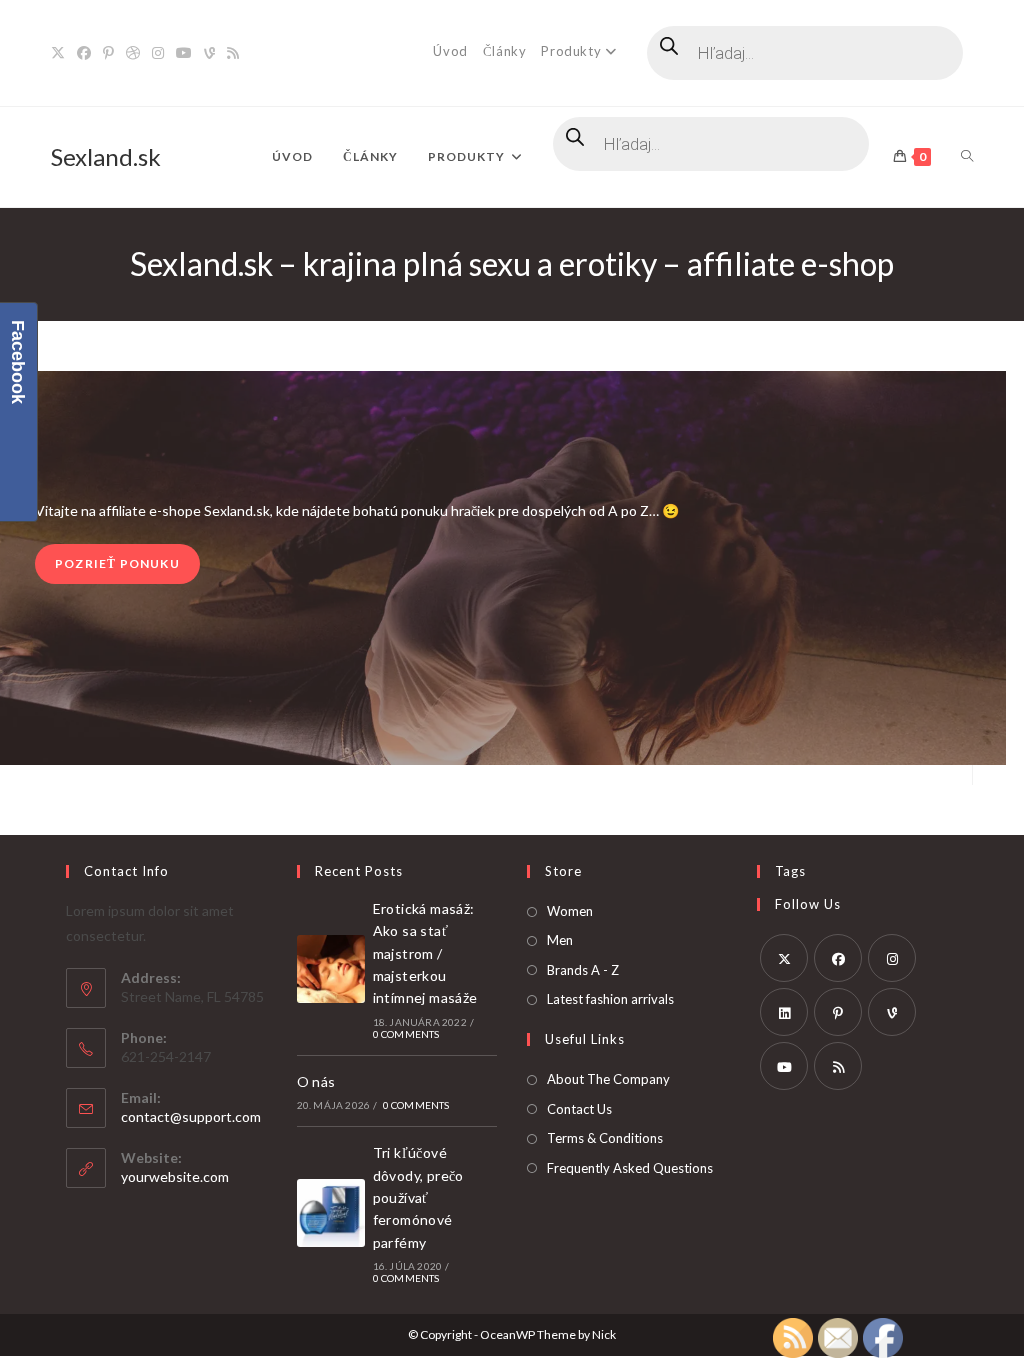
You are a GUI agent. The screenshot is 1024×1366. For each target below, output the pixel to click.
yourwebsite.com (175, 1176)
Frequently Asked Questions (630, 1168)
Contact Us (579, 1109)
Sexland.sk (106, 156)
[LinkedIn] (784, 1012)
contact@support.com (191, 1116)
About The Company (608, 1079)
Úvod (450, 51)
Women (570, 911)
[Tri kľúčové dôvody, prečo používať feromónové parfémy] (331, 1213)
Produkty (571, 51)
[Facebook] (84, 53)
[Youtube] (184, 53)
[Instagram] (158, 53)
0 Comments (406, 1034)
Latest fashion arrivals (610, 999)
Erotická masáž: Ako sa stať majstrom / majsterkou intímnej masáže (425, 953)
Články (505, 51)
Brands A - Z (583, 970)
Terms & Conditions (605, 1138)
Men (560, 940)
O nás (316, 1081)
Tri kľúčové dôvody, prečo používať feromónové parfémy (418, 1197)
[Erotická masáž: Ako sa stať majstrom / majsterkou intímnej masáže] (331, 969)
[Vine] (209, 53)
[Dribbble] (133, 53)
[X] (61, 53)
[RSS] (233, 53)
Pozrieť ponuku (117, 563)
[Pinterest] (108, 53)
